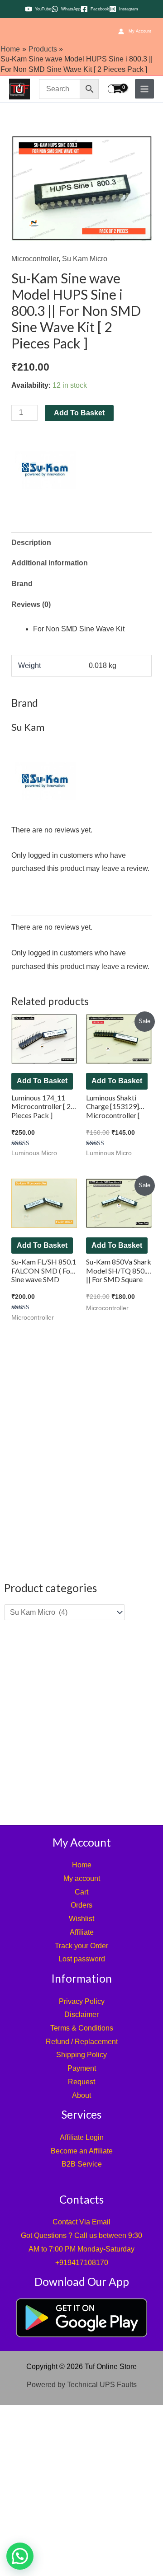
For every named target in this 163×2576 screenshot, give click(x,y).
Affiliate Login (82, 2137)
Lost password (82, 1959)
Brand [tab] (22, 584)
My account (82, 1878)
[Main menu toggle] (144, 89)
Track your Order (81, 1946)
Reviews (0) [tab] (31, 604)
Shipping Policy (81, 2055)
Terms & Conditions (82, 2028)
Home (82, 1865)
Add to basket (79, 413)
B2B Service (82, 2164)
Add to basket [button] (42, 1081)
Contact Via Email (81, 2222)
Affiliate (82, 1932)
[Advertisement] (81, 1722)
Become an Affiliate (82, 2151)
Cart (81, 1892)
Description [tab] (31, 543)
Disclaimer (81, 2014)
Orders (81, 1905)
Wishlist (81, 1919)
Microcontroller (35, 259)
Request (81, 2082)
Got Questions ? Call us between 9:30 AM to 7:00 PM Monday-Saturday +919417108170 (81, 2249)
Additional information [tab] (50, 563)
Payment (82, 2068)
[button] (20, 2556)
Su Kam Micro (85, 259)
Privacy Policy (82, 2001)
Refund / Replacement (82, 2042)
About (81, 2095)
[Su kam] (45, 470)
